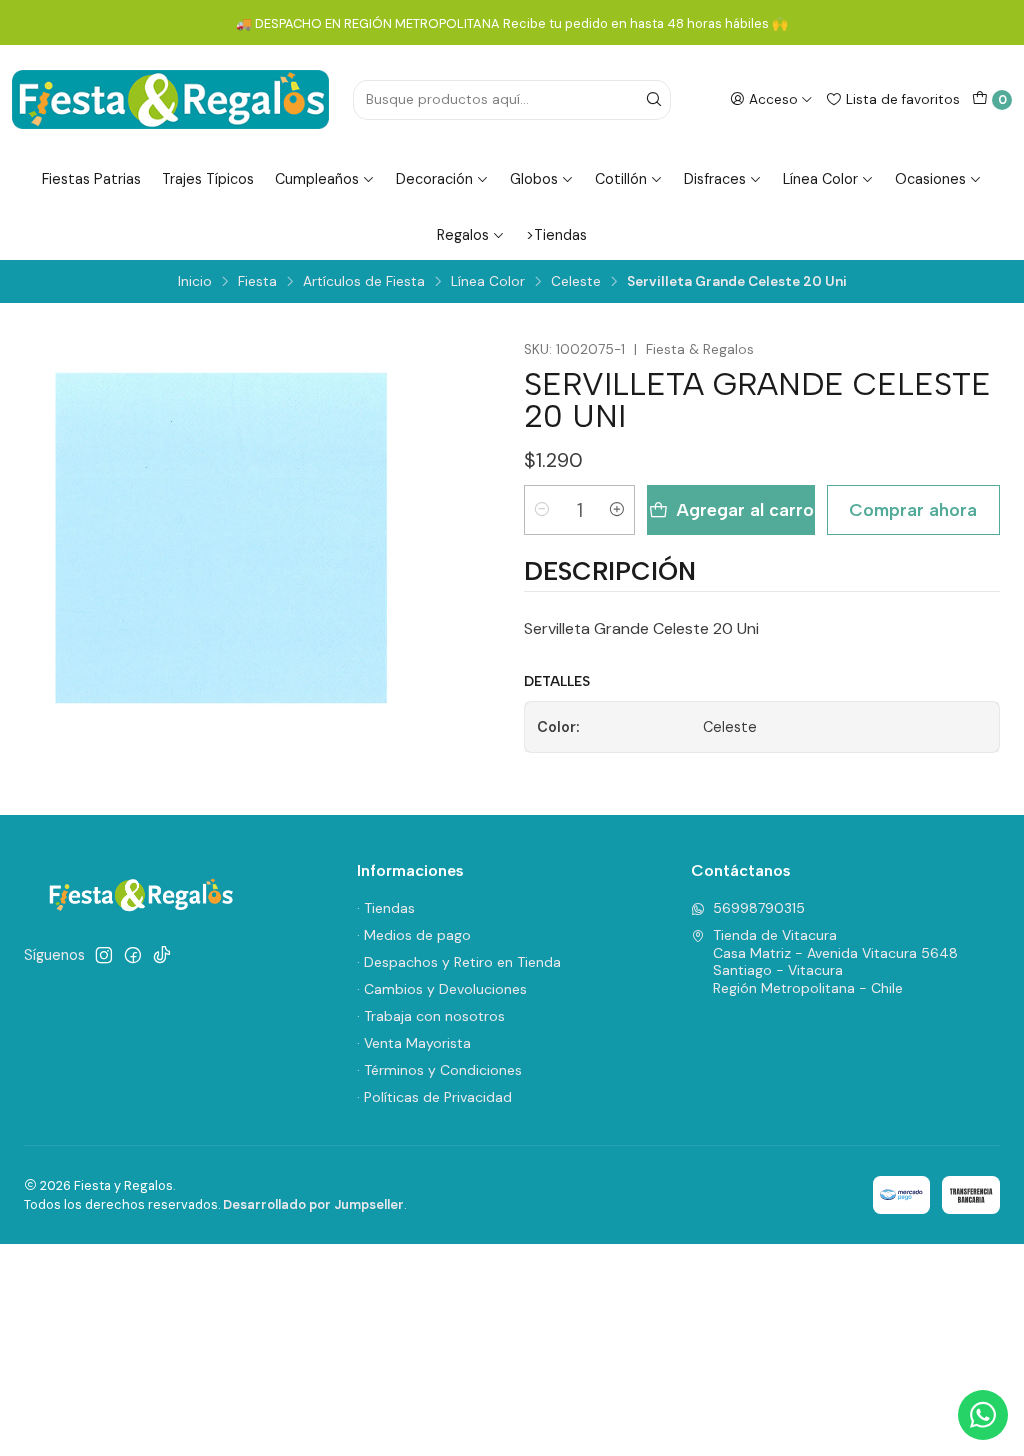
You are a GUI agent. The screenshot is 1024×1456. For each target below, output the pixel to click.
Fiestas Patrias (91, 179)
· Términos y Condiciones (439, 1070)
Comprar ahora (913, 509)
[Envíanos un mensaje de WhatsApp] (983, 1415)
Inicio (195, 282)
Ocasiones (930, 179)
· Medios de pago (414, 935)
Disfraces (715, 179)
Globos (534, 179)
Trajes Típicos (208, 179)
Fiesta (257, 282)
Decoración (434, 179)
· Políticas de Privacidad (434, 1097)
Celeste (576, 282)
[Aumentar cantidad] (617, 510)
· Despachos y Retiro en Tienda (459, 962)
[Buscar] (654, 100)
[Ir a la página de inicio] (170, 99)
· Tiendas (386, 908)
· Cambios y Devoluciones (442, 989)
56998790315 (759, 908)
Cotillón (621, 179)
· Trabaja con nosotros (431, 1016)
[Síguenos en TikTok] (162, 955)
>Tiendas (556, 235)
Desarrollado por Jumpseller (313, 1204)
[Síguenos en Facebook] (133, 955)
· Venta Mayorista (414, 1043)
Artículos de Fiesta (364, 282)
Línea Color (820, 179)
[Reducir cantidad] (542, 510)
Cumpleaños (317, 179)
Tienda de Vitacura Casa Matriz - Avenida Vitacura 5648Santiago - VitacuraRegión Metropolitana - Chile (835, 961)
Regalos (463, 235)
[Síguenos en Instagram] (104, 955)
